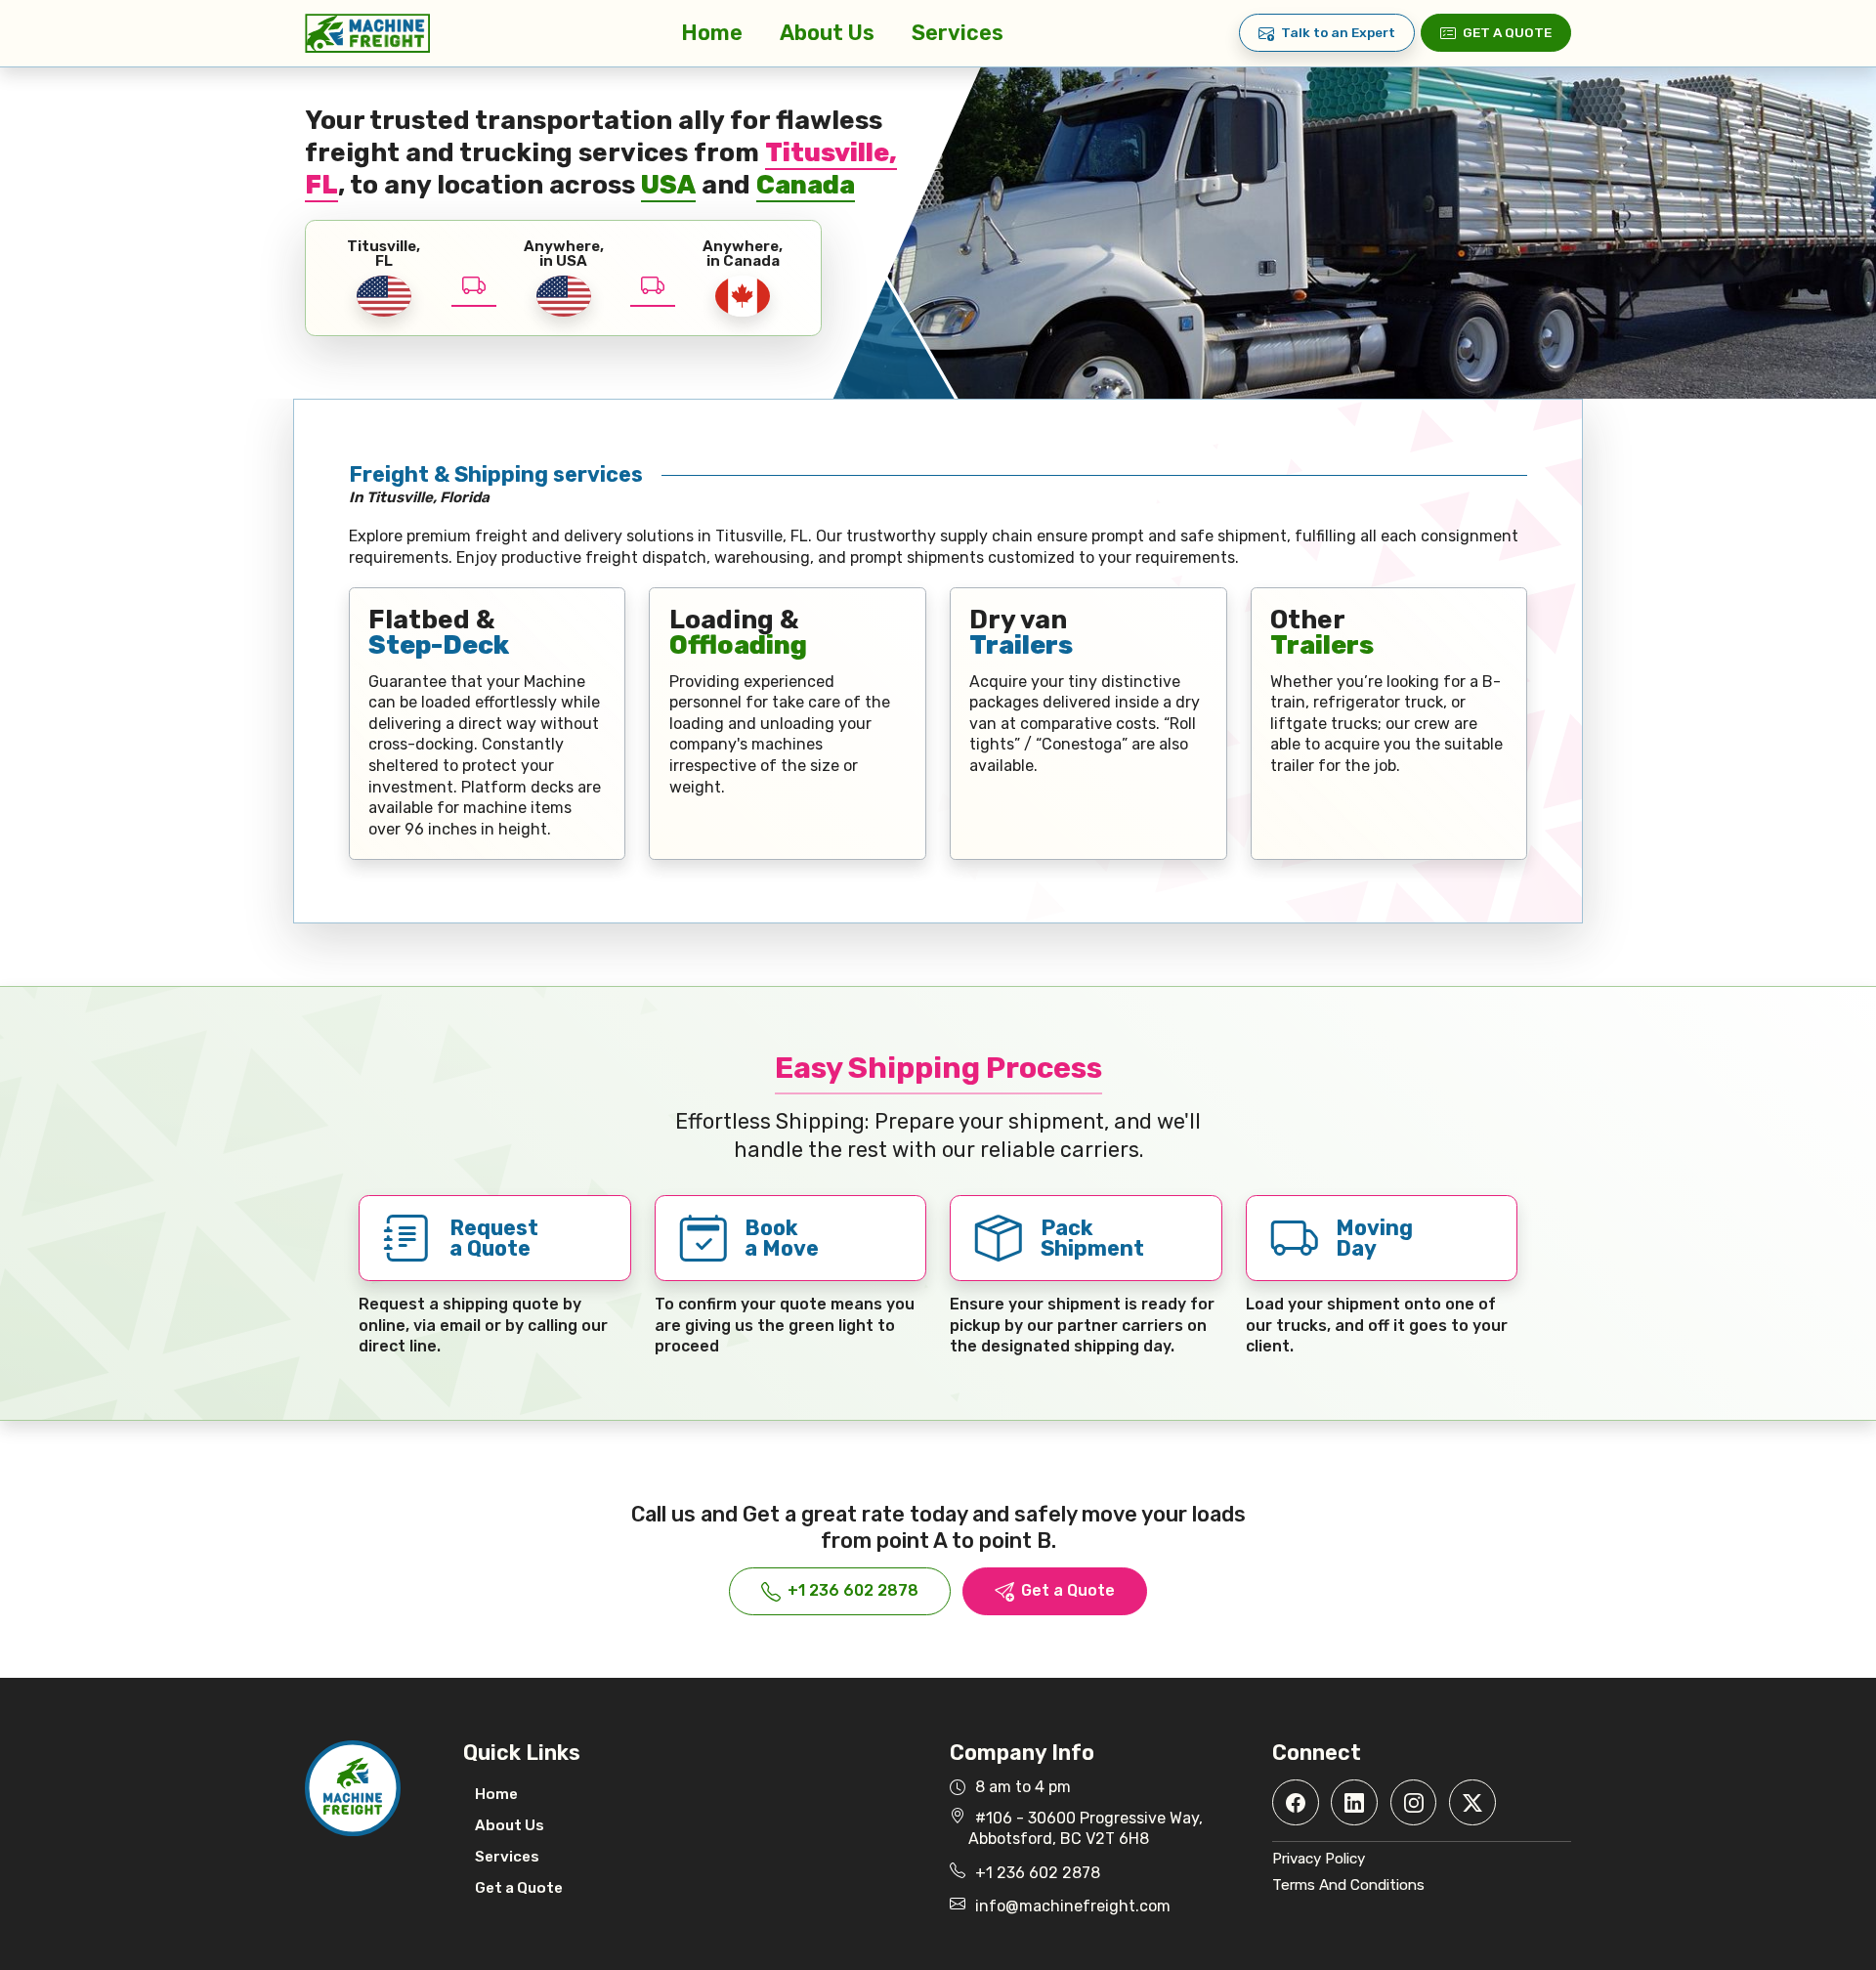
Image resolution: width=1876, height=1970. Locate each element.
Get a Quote (1507, 32)
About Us (827, 33)
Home (712, 33)
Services (958, 33)
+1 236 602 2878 (853, 1590)
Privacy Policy (1319, 1859)
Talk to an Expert (1338, 32)
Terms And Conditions (1348, 1885)
